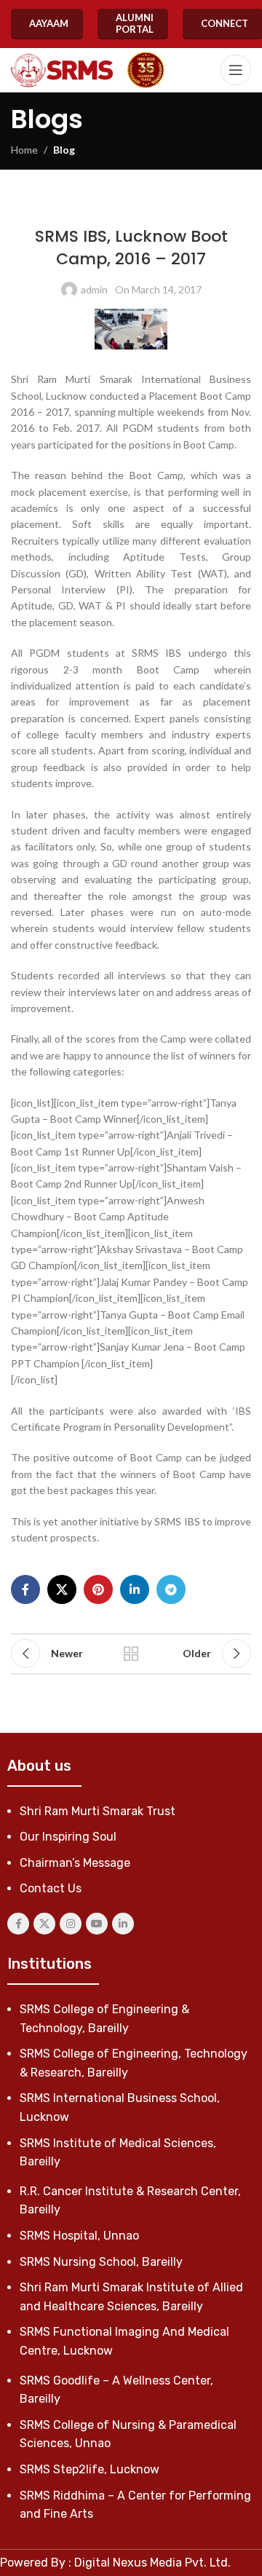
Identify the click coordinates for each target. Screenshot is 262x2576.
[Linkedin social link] (135, 1589)
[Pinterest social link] (98, 1589)
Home (24, 150)
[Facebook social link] (25, 1589)
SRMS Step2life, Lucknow (90, 2469)
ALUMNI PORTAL (135, 23)
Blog (64, 150)
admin (94, 289)
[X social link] (62, 1589)
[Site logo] (62, 70)
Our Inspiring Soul (68, 1837)
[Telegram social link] (171, 1589)
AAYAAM (49, 23)
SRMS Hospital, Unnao (79, 2236)
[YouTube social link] (97, 1924)
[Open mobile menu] (236, 70)
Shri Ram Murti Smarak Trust (98, 1811)
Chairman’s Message (75, 1863)
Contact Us (51, 1888)
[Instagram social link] (71, 1924)
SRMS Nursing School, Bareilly (101, 2262)
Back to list (131, 1654)
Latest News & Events (99, 206)
